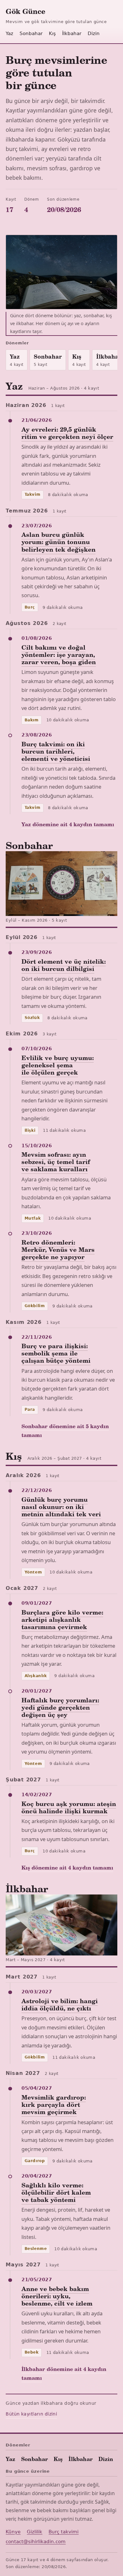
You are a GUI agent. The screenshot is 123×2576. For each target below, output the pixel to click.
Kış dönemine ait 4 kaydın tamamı (67, 1867)
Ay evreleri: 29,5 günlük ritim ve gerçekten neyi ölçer (67, 433)
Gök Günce (26, 11)
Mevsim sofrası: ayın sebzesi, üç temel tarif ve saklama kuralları (56, 1161)
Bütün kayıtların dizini (31, 2414)
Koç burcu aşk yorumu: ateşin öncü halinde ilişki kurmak (69, 1807)
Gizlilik (35, 2532)
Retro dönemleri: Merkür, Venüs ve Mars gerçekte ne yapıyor (58, 1249)
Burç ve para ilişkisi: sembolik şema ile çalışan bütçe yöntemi (56, 1353)
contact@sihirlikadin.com (36, 2542)
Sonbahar (31, 33)
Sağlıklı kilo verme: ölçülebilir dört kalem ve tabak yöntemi (56, 2192)
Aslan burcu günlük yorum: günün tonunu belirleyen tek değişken (59, 542)
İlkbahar (72, 33)
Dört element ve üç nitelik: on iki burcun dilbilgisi (64, 965)
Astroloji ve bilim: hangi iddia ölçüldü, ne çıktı (60, 2004)
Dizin (94, 33)
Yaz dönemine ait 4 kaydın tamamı (68, 824)
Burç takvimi (64, 2532)
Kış (52, 33)
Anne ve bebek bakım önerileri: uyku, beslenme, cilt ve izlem (57, 2296)
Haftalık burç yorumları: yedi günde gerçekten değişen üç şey (60, 1707)
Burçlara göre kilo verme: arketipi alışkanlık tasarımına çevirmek (62, 1619)
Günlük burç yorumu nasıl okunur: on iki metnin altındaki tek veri (61, 1506)
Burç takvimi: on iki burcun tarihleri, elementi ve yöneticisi (56, 751)
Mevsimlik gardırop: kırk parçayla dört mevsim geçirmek (54, 2104)
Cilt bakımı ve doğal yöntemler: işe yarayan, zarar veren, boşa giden (59, 654)
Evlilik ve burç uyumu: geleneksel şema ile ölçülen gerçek (58, 1065)
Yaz (9, 33)
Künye (13, 2532)
